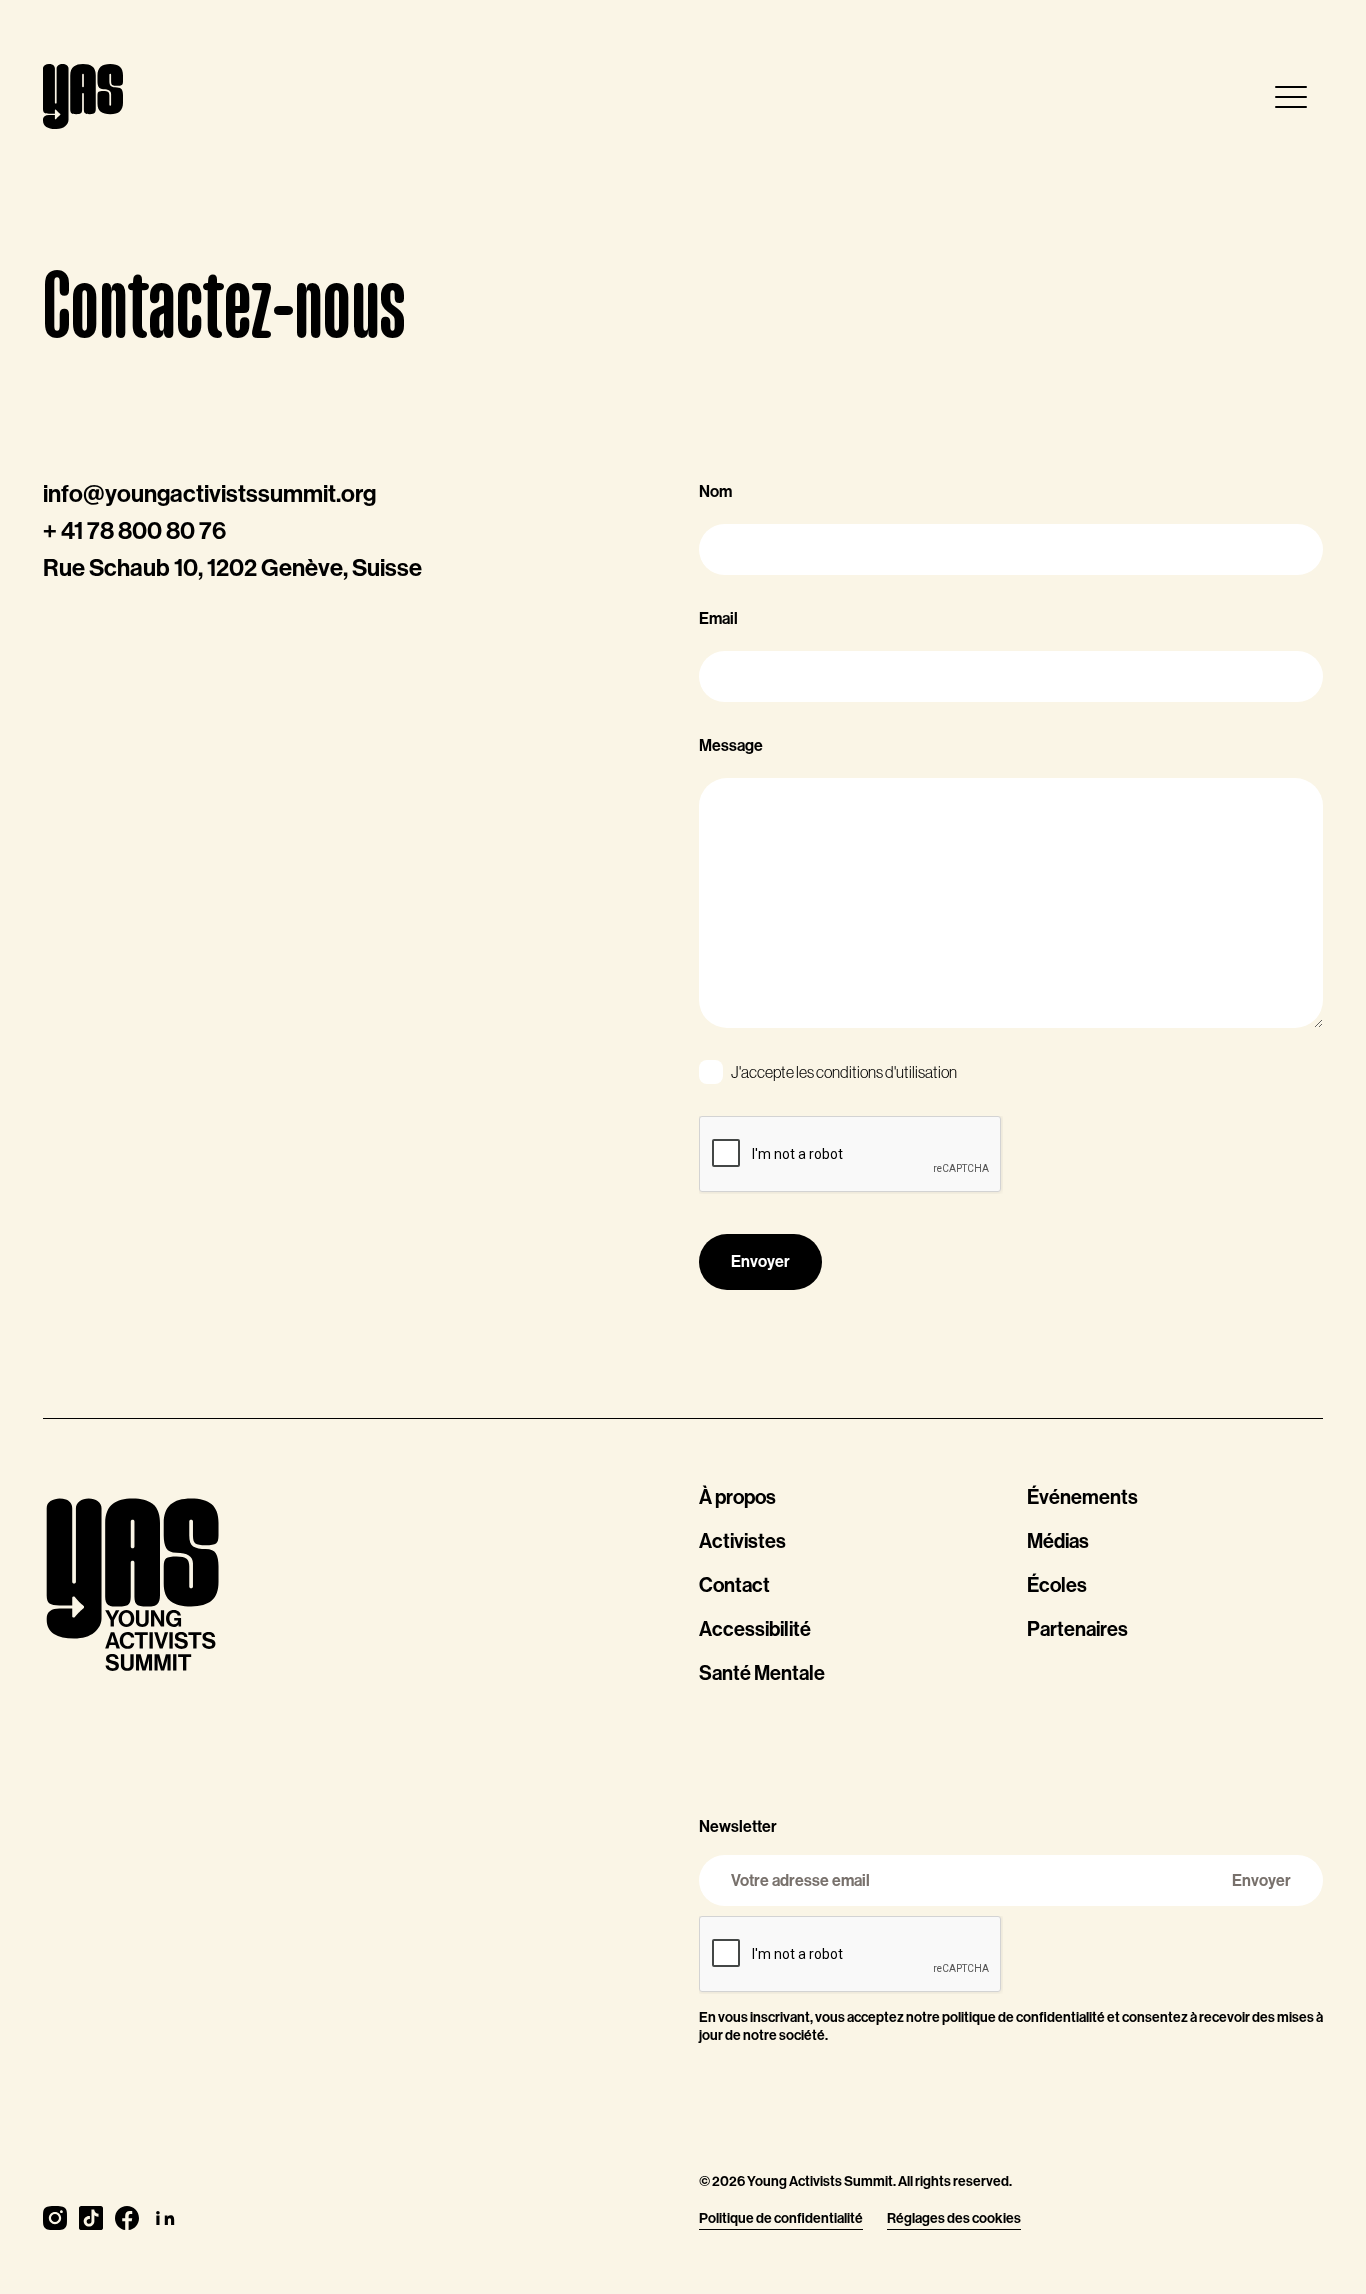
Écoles (1057, 1585)
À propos (737, 1497)
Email (718, 618)
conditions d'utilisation (886, 1072)
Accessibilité (755, 1629)
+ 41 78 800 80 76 (134, 531)
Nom (715, 491)
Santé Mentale (762, 1673)
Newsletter (738, 1826)
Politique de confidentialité (781, 2218)
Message (731, 745)
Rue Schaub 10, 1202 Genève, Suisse (232, 568)
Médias (1058, 1541)
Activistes (742, 1541)
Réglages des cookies (954, 2218)
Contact (734, 1585)
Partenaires (1077, 1629)
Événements (1082, 1497)
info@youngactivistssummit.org (209, 494)
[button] (1291, 97)
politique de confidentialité (1023, 2017)
